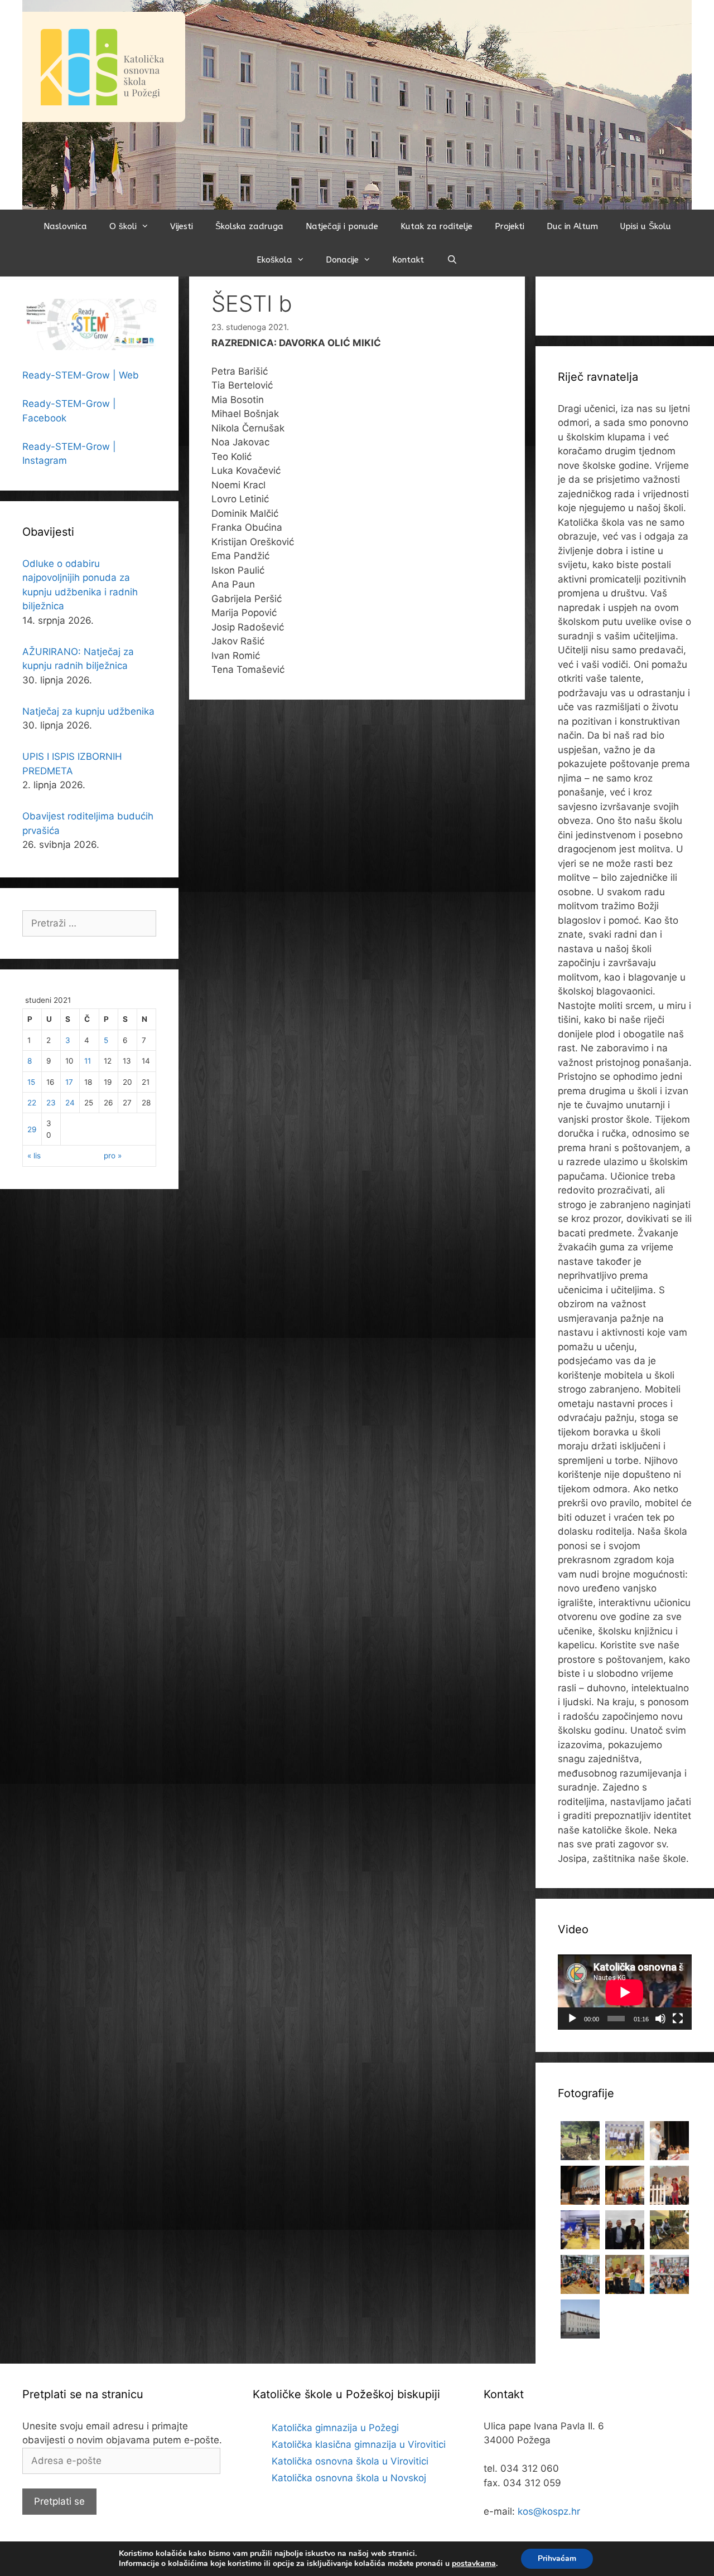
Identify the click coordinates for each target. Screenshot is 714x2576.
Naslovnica (65, 226)
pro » (113, 1156)
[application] (625, 1992)
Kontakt (408, 260)
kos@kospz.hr (549, 2511)
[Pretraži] (452, 260)
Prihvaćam (557, 2558)
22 (32, 1103)
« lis (34, 1156)
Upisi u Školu (646, 226)
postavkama (474, 2564)
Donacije (342, 260)
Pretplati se (59, 2501)
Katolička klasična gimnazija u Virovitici (359, 2444)
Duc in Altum (572, 226)
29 (32, 1129)
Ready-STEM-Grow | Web (81, 375)
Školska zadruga (249, 226)
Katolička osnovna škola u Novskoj (349, 2478)
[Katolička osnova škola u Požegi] (357, 104)
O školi (123, 226)
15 (31, 1082)
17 (69, 1082)
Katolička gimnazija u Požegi (335, 2428)
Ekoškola (274, 260)
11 (88, 1061)
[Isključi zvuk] (660, 2019)
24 (70, 1103)
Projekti (510, 226)
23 (51, 1103)
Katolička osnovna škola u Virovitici (350, 2461)
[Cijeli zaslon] (678, 2019)
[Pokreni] (572, 2019)
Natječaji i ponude (342, 226)
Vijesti (182, 226)
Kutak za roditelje (436, 226)
